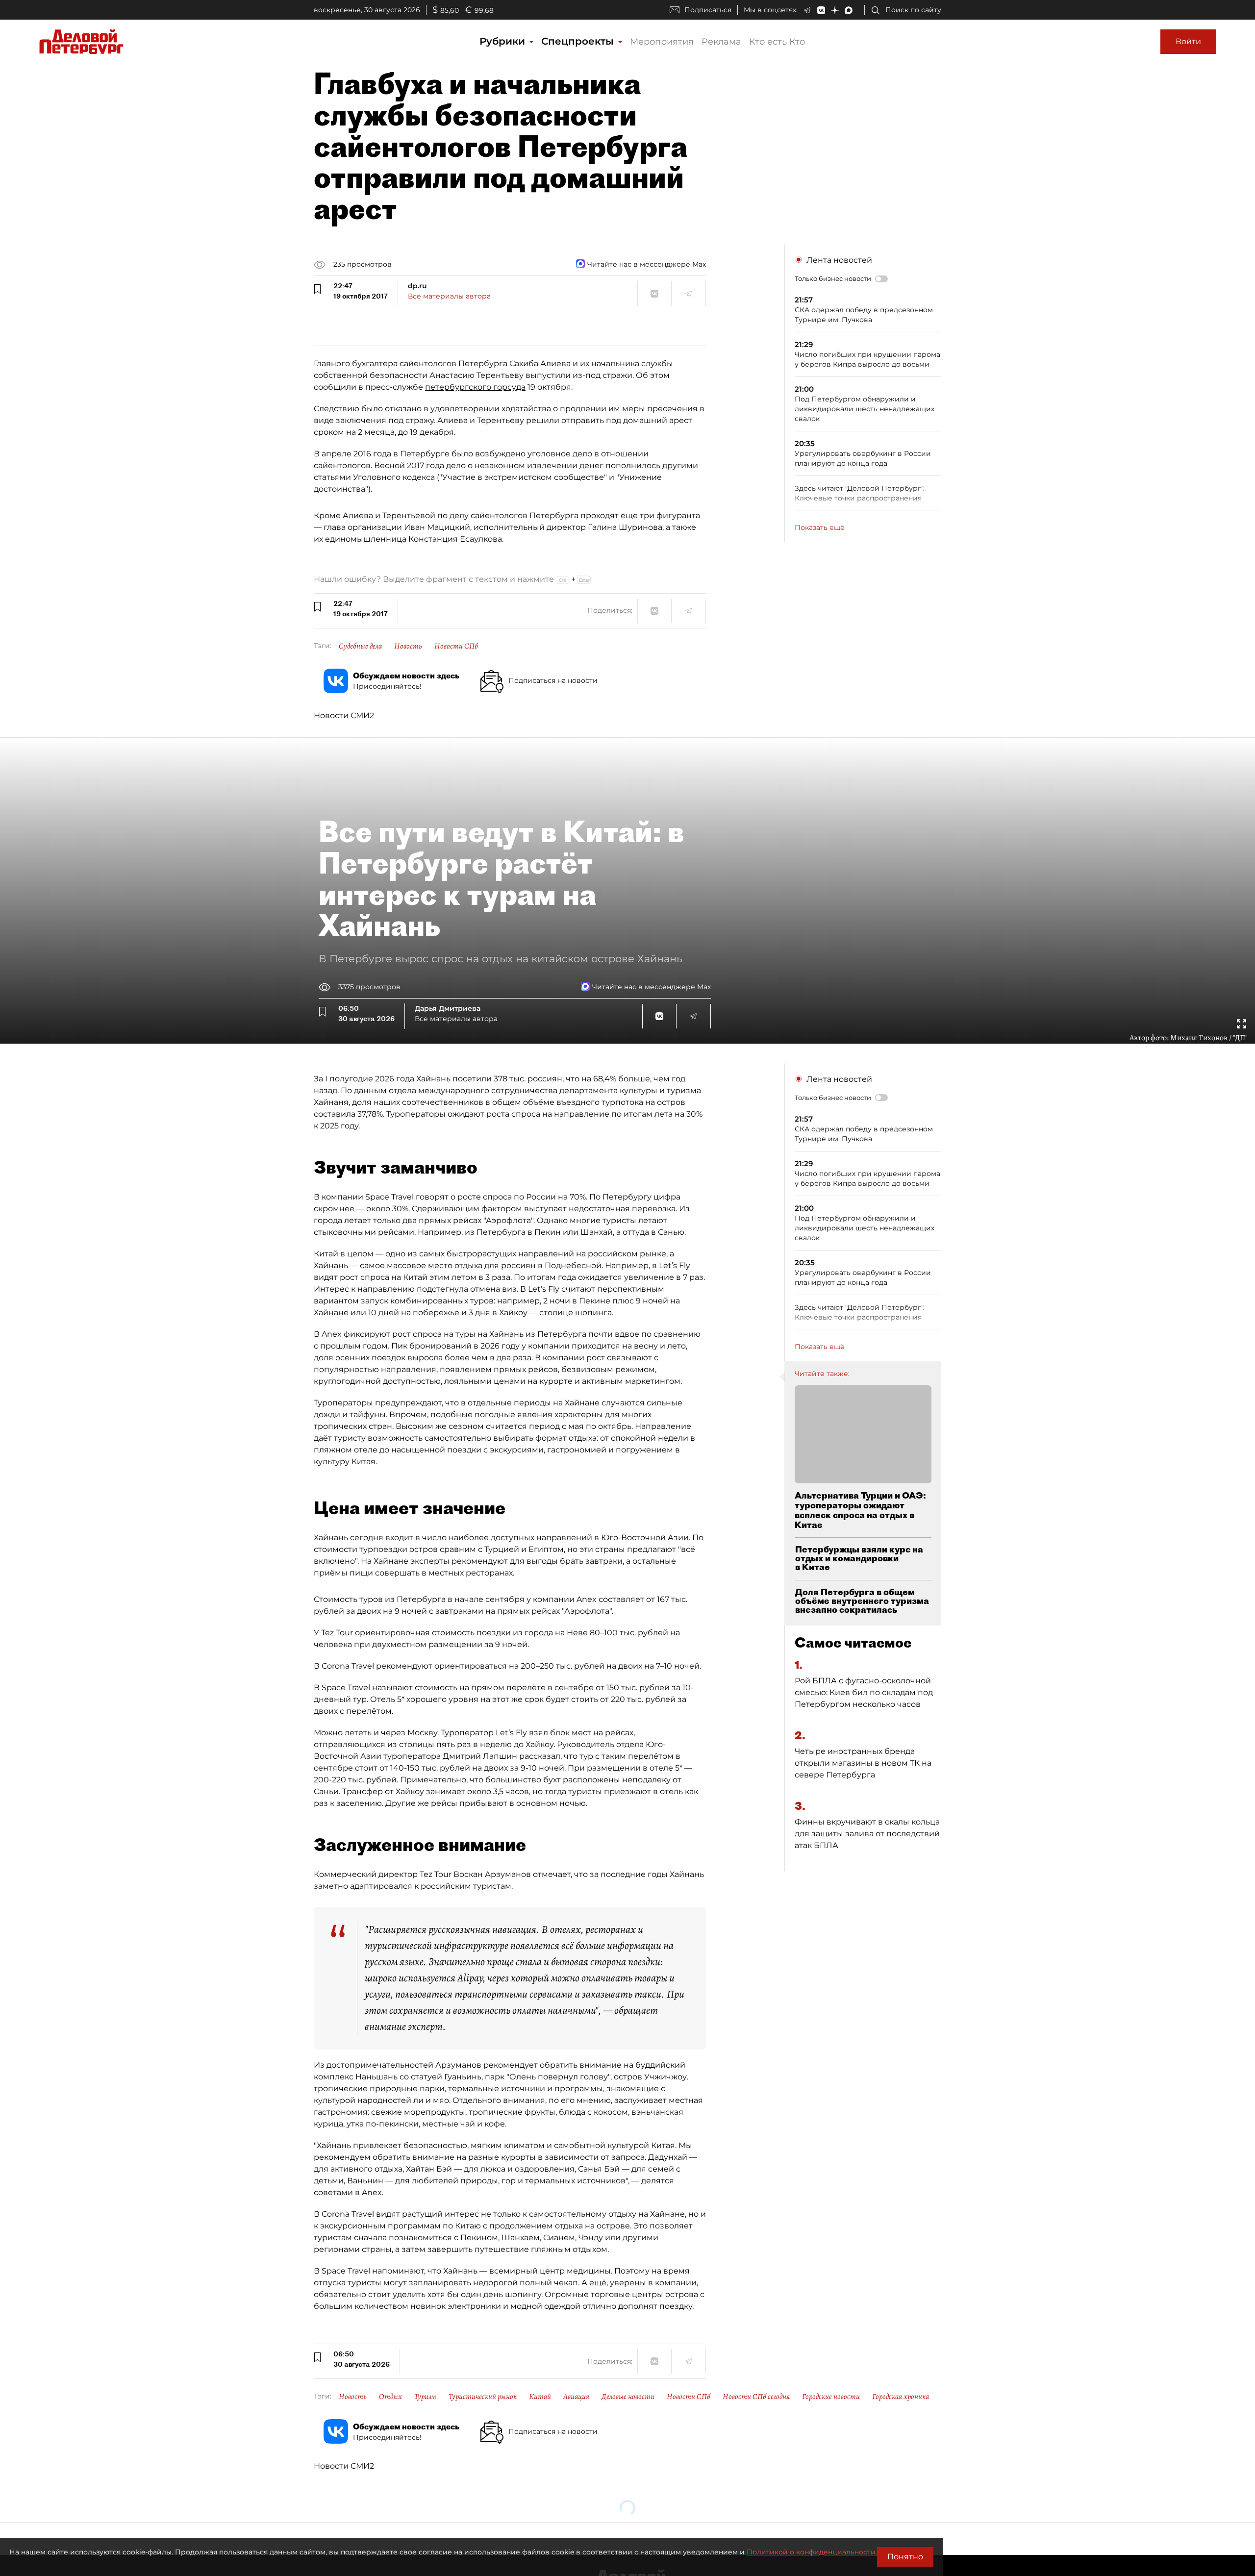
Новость (408, 646)
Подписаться (708, 10)
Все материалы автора (449, 296)
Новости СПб (456, 646)
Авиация (576, 2397)
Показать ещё (820, 527)
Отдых (390, 2397)
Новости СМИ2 (344, 715)
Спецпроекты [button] (579, 41)
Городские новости (831, 2397)
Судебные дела (360, 646)
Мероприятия (662, 42)
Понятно (905, 2557)
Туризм (425, 2397)
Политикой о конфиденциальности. (812, 2552)
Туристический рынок (483, 2397)
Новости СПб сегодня (756, 2397)
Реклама (721, 42)
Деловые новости (628, 2397)
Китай (540, 2397)
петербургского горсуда (475, 387)
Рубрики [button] (504, 41)
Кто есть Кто (777, 42)
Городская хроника (901, 2397)
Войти (1188, 41)
